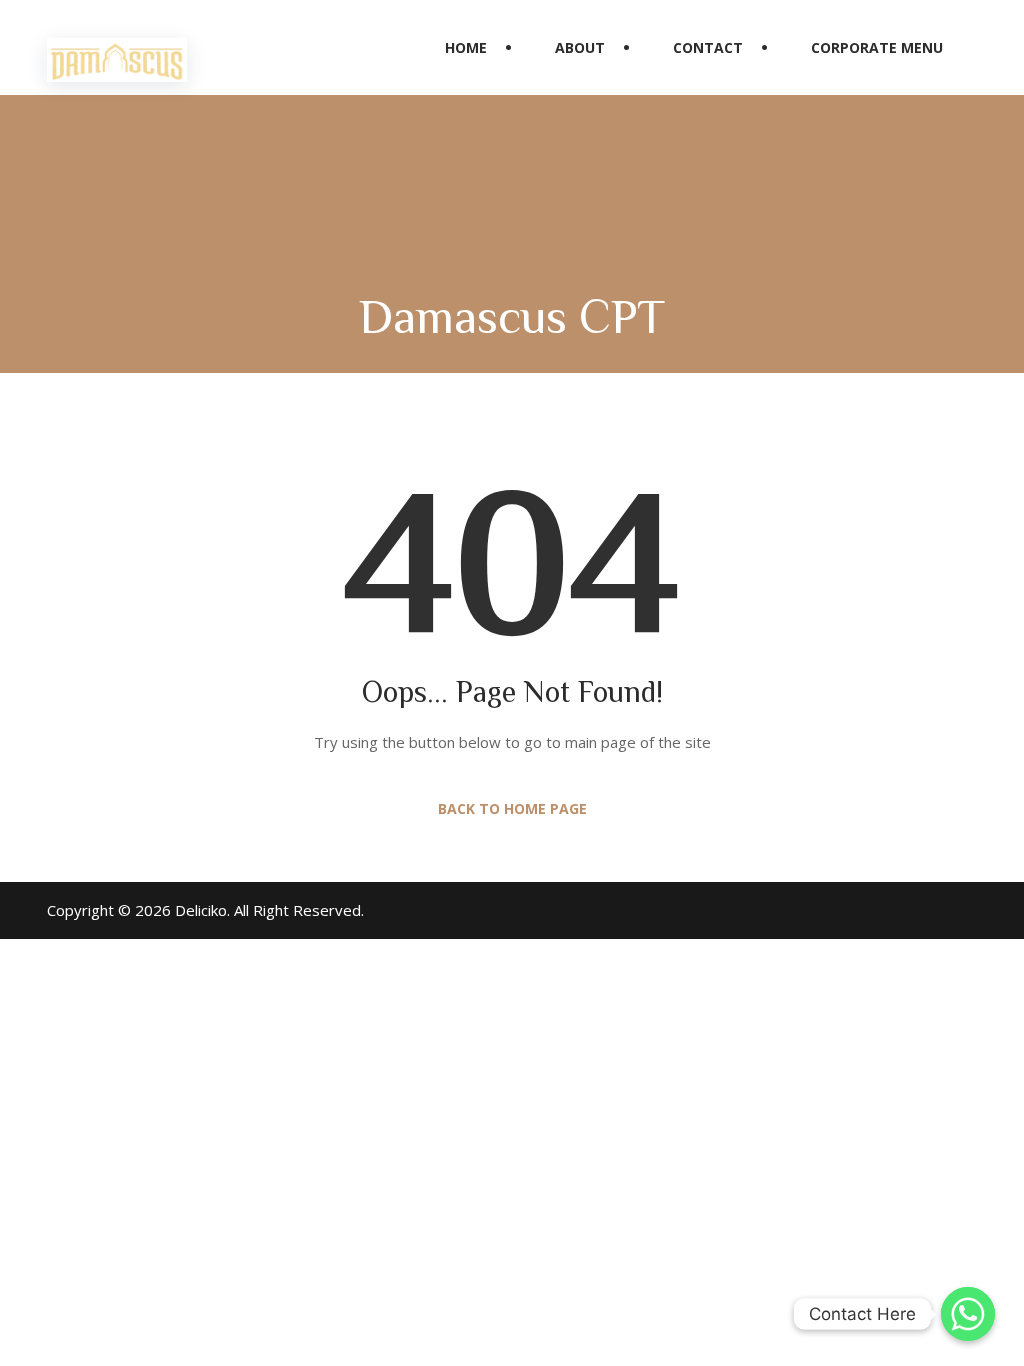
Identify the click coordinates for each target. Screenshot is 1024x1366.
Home (466, 47)
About (580, 47)
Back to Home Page (512, 808)
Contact (708, 47)
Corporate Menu (877, 47)
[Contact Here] (968, 1314)
